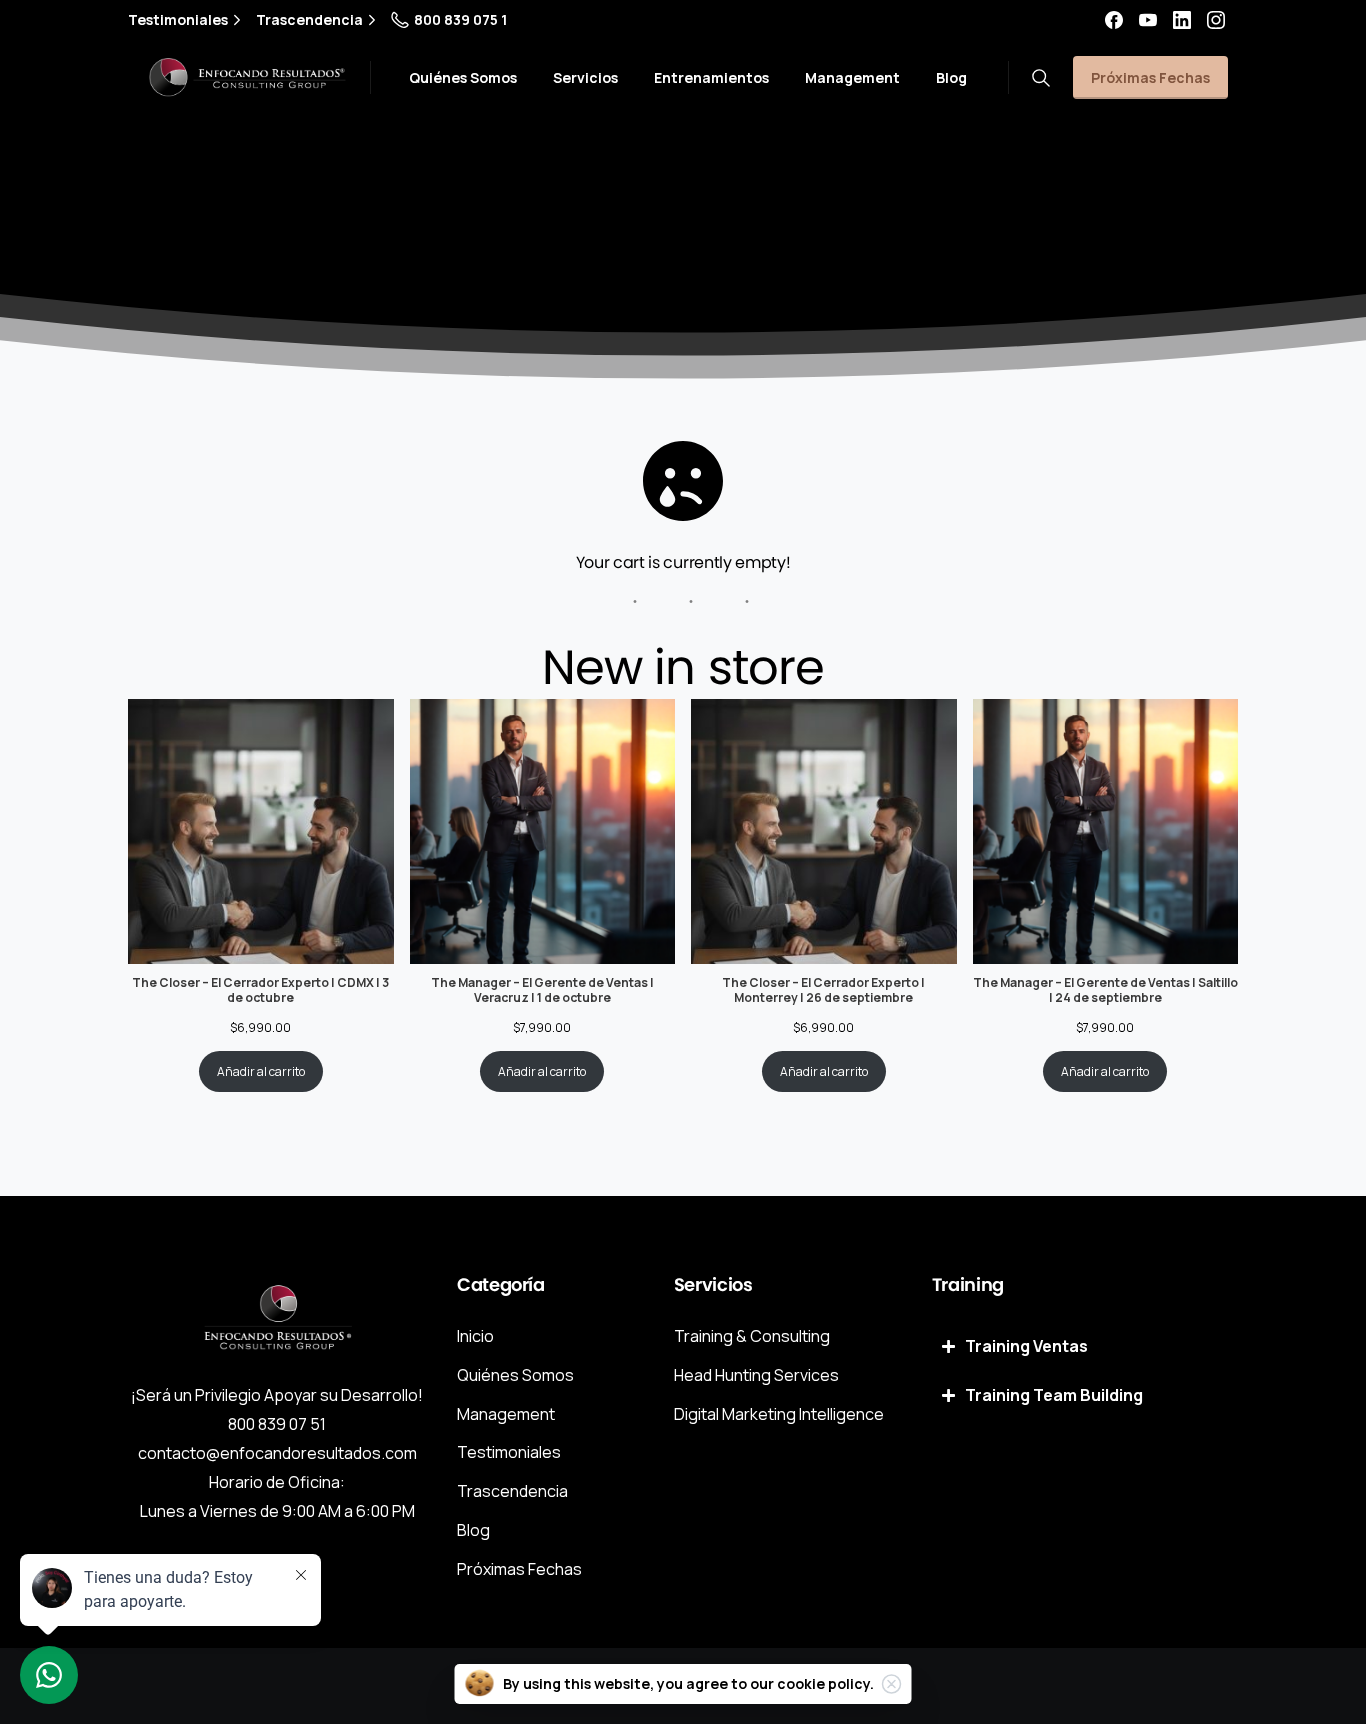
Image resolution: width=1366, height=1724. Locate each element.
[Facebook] (1114, 20)
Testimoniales (178, 20)
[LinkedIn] (1182, 20)
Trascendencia (309, 20)
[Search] (1041, 78)
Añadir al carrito (261, 1071)
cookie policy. (825, 1683)
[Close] (892, 1684)
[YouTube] (1148, 20)
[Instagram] (1216, 20)
